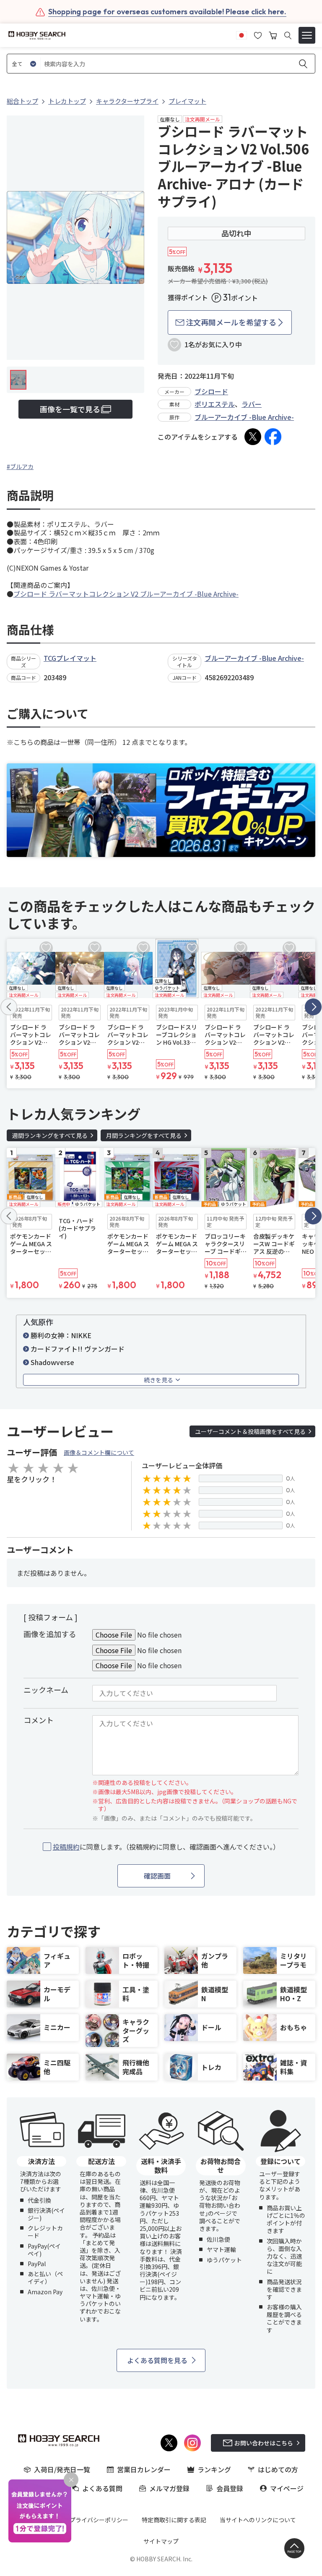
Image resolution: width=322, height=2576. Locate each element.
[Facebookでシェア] (273, 437)
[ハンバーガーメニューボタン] (307, 35)
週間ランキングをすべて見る (50, 1135)
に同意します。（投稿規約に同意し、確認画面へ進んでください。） (166, 1847)
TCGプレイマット (70, 658)
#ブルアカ (20, 466)
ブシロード (211, 391)
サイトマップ (161, 2541)
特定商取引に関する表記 (174, 2520)
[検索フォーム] (288, 35)
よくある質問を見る (157, 2360)
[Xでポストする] (253, 437)
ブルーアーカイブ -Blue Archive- (244, 417)
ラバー (252, 404)
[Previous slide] (9, 1007)
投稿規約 (66, 1847)
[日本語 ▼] (241, 34)
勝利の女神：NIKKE (61, 1335)
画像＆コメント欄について (99, 1452)
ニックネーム (46, 1690)
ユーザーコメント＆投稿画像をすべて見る (250, 1431)
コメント (39, 1720)
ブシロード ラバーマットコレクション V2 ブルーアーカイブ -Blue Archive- (126, 594)
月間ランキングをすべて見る (144, 1135)
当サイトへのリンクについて (258, 2520)
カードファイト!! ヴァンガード (78, 1349)
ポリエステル (215, 404)
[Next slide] (313, 1007)
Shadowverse (52, 1362)
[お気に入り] (258, 34)
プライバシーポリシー (99, 2520)
